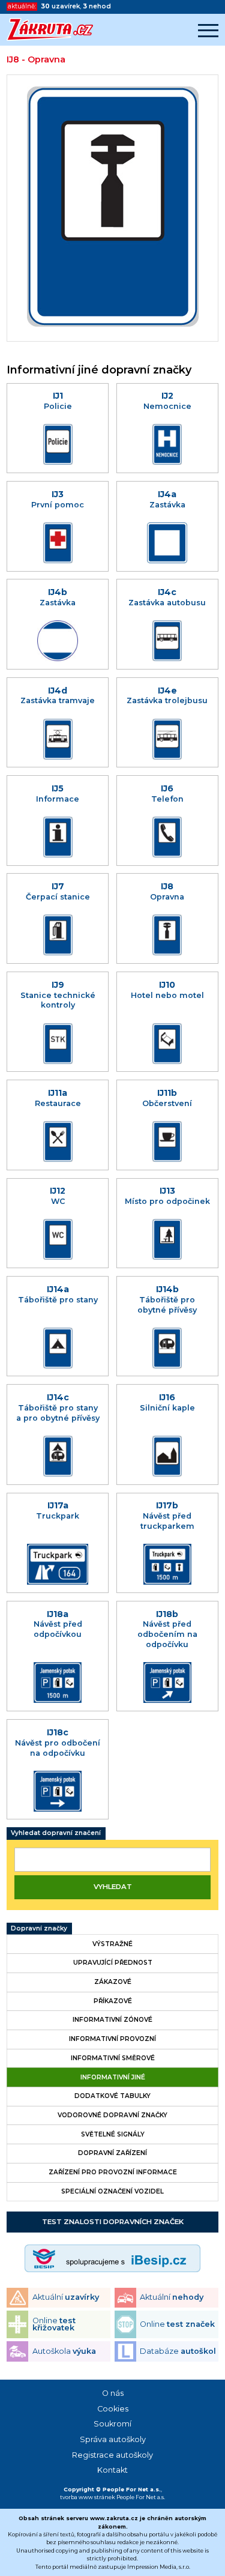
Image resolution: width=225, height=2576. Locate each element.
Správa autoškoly (113, 2439)
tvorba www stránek (88, 2497)
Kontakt (112, 2470)
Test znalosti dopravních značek (113, 2222)
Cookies (113, 2409)
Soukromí (112, 2424)
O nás (113, 2393)
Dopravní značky (39, 1928)
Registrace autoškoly (112, 2455)
